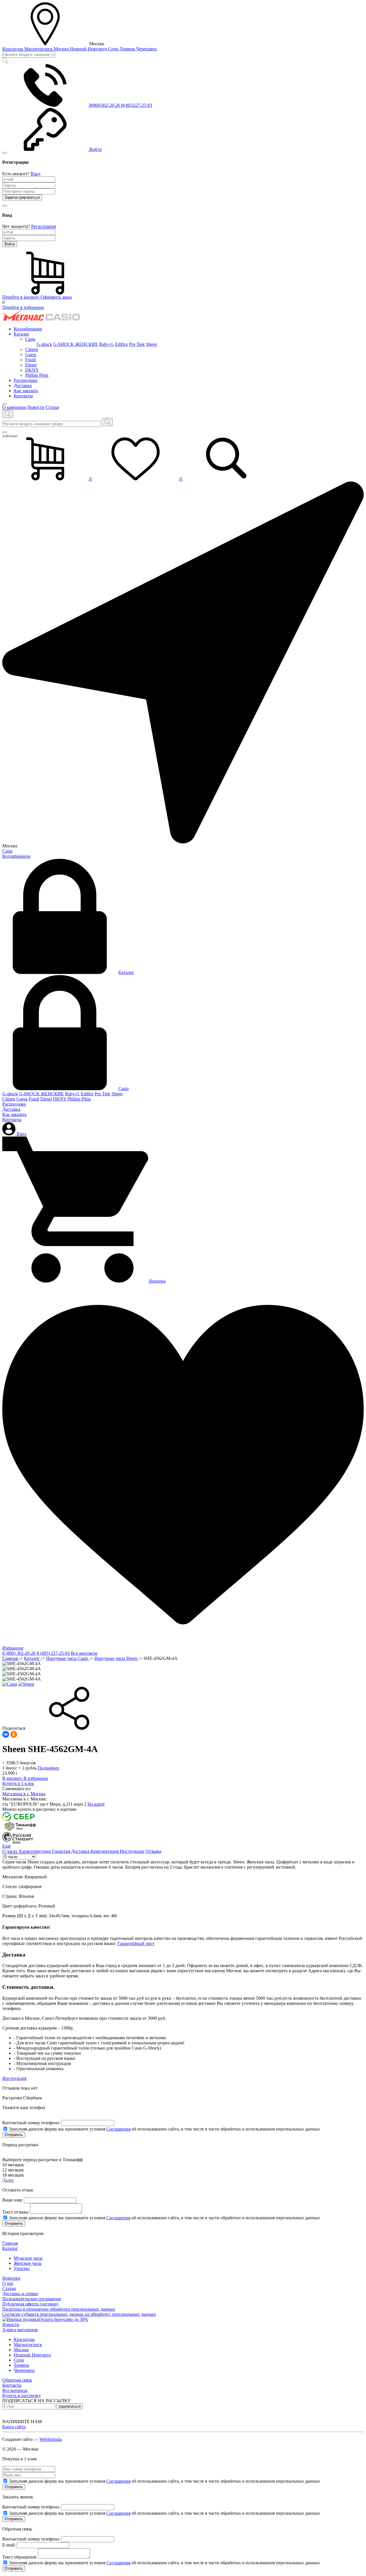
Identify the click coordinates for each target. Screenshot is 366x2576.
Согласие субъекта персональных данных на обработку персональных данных (79, 2314)
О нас (8, 2283)
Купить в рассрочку (22, 2395)
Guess (31, 355)
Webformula (51, 2439)
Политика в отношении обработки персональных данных (59, 2309)
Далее (8, 2180)
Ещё (6, 1846)
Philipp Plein (37, 375)
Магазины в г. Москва (24, 1794)
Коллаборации (28, 329)
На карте (96, 1804)
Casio (30, 339)
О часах (10, 1851)
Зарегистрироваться (22, 197)
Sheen (151, 344)
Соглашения (118, 2129)
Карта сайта (14, 2427)
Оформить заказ (56, 297)
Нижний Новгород (89, 49)
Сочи (114, 49)
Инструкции (132, 1851)
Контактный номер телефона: (31, 2123)
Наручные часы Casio (68, 1658)
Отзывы (153, 1851)
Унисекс (22, 2268)
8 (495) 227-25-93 (53, 1653)
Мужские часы (28, 2258)
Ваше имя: (12, 2200)
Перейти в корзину (21, 297)
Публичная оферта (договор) (30, 2304)
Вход (35, 174)
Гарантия (62, 1851)
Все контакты (84, 1653)
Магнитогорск (39, 49)
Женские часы (28, 2263)
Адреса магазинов (20, 2330)
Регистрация (43, 226)
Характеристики (35, 1851)
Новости (36, 407)
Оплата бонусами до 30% (63, 2319)
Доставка (23, 385)
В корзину (13, 1778)
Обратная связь (17, 2380)
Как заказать (26, 391)
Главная (11, 1658)
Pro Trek (137, 344)
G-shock (44, 344)
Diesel (31, 365)
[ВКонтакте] (6, 1734)
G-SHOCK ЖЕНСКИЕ (76, 344)
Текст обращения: (20, 2557)
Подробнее (48, 1768)
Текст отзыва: (16, 2212)
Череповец (147, 49)
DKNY (32, 370)
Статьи (52, 407)
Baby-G (107, 344)
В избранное (36, 1778)
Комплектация (105, 1851)
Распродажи (26, 380)
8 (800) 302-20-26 (19, 1653)
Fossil (30, 360)
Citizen (32, 349)
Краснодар (13, 49)
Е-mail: (9, 2545)
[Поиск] (107, 422)
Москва (62, 49)
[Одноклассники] (14, 1734)
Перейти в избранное (23, 307)
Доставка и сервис (20, 2294)
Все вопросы (15, 2390)
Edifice (121, 344)
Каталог (22, 334)
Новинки (11, 2278)
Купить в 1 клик (18, 1783)
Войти (10, 244)
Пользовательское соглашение (32, 2299)
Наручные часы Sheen (116, 1658)
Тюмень (128, 49)
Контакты (23, 396)
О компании (14, 407)
